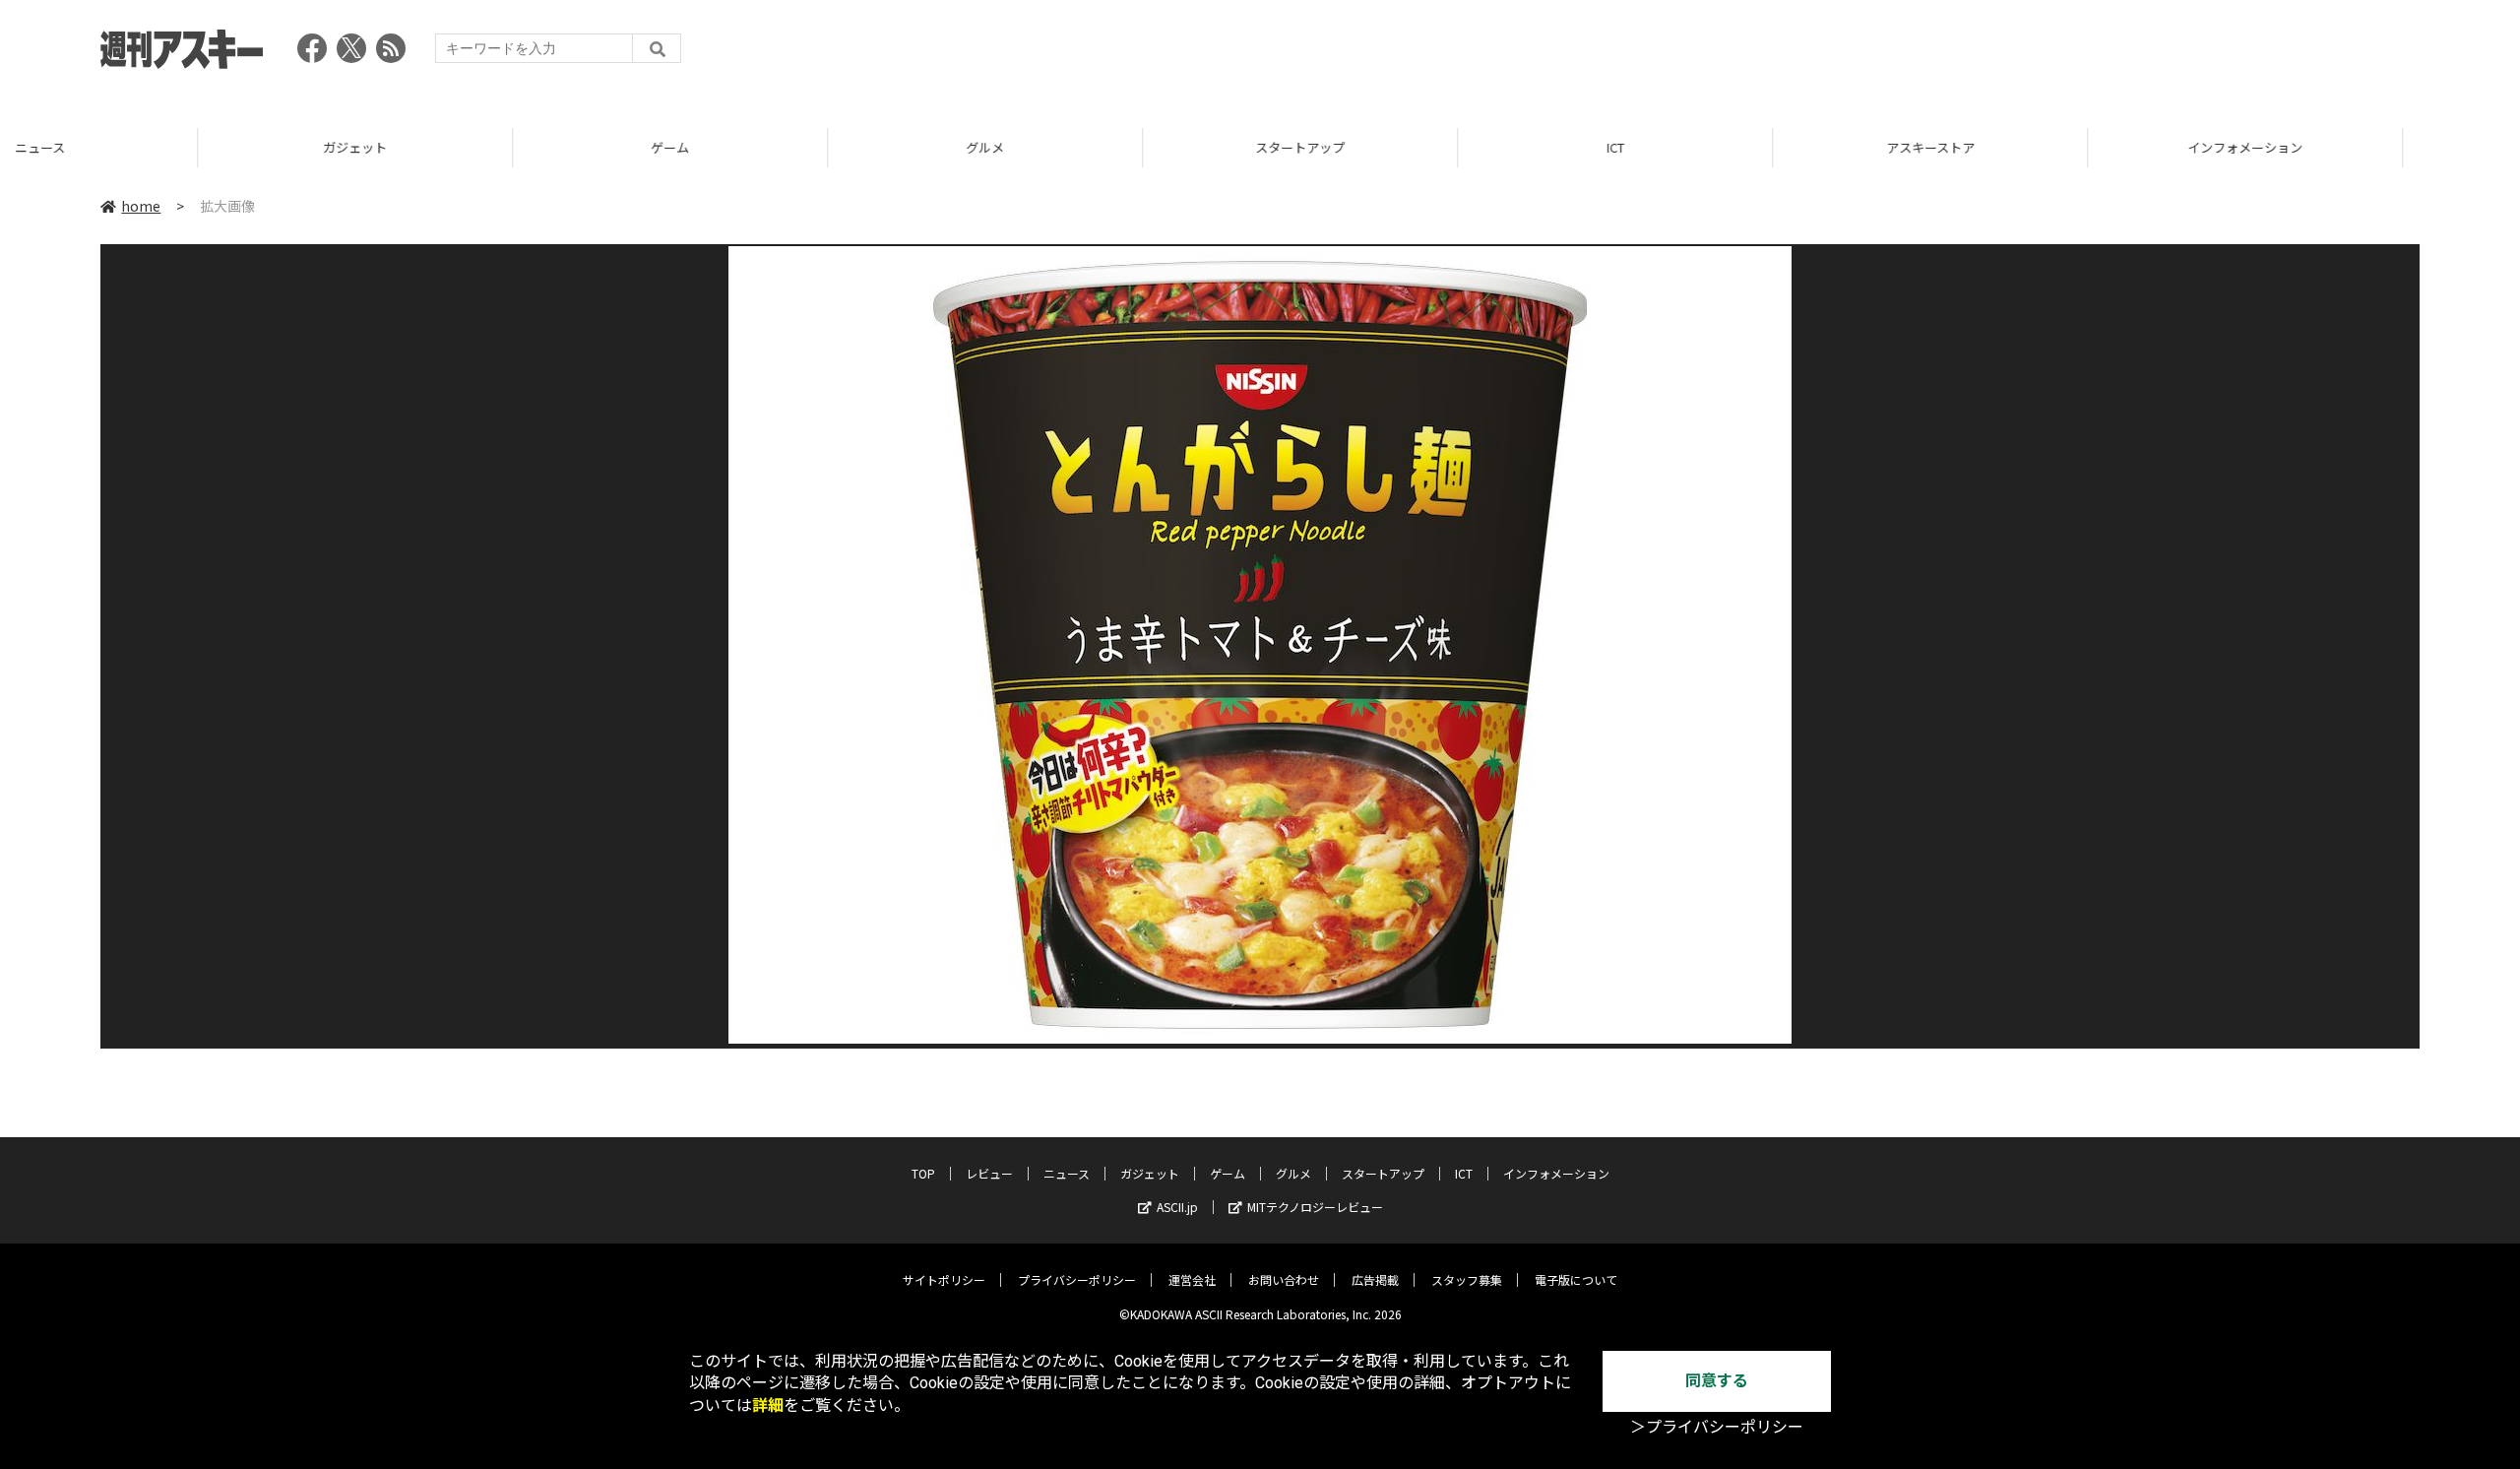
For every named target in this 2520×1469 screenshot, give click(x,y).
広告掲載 (1375, 1279)
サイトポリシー (944, 1279)
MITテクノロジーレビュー (1315, 1207)
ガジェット (157, 147)
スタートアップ (1102, 147)
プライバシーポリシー (1077, 1279)
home (141, 206)
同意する (1717, 1381)
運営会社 (1192, 1279)
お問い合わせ (1284, 1279)
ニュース (1067, 1173)
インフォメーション (2047, 147)
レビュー (989, 1173)
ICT (1417, 147)
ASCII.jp (1177, 1207)
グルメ (787, 147)
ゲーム (472, 147)
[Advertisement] (2061, 54)
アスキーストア (1732, 147)
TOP (2362, 147)
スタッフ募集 (1467, 1279)
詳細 (768, 1405)
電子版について (1576, 1279)
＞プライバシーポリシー (1717, 1427)
